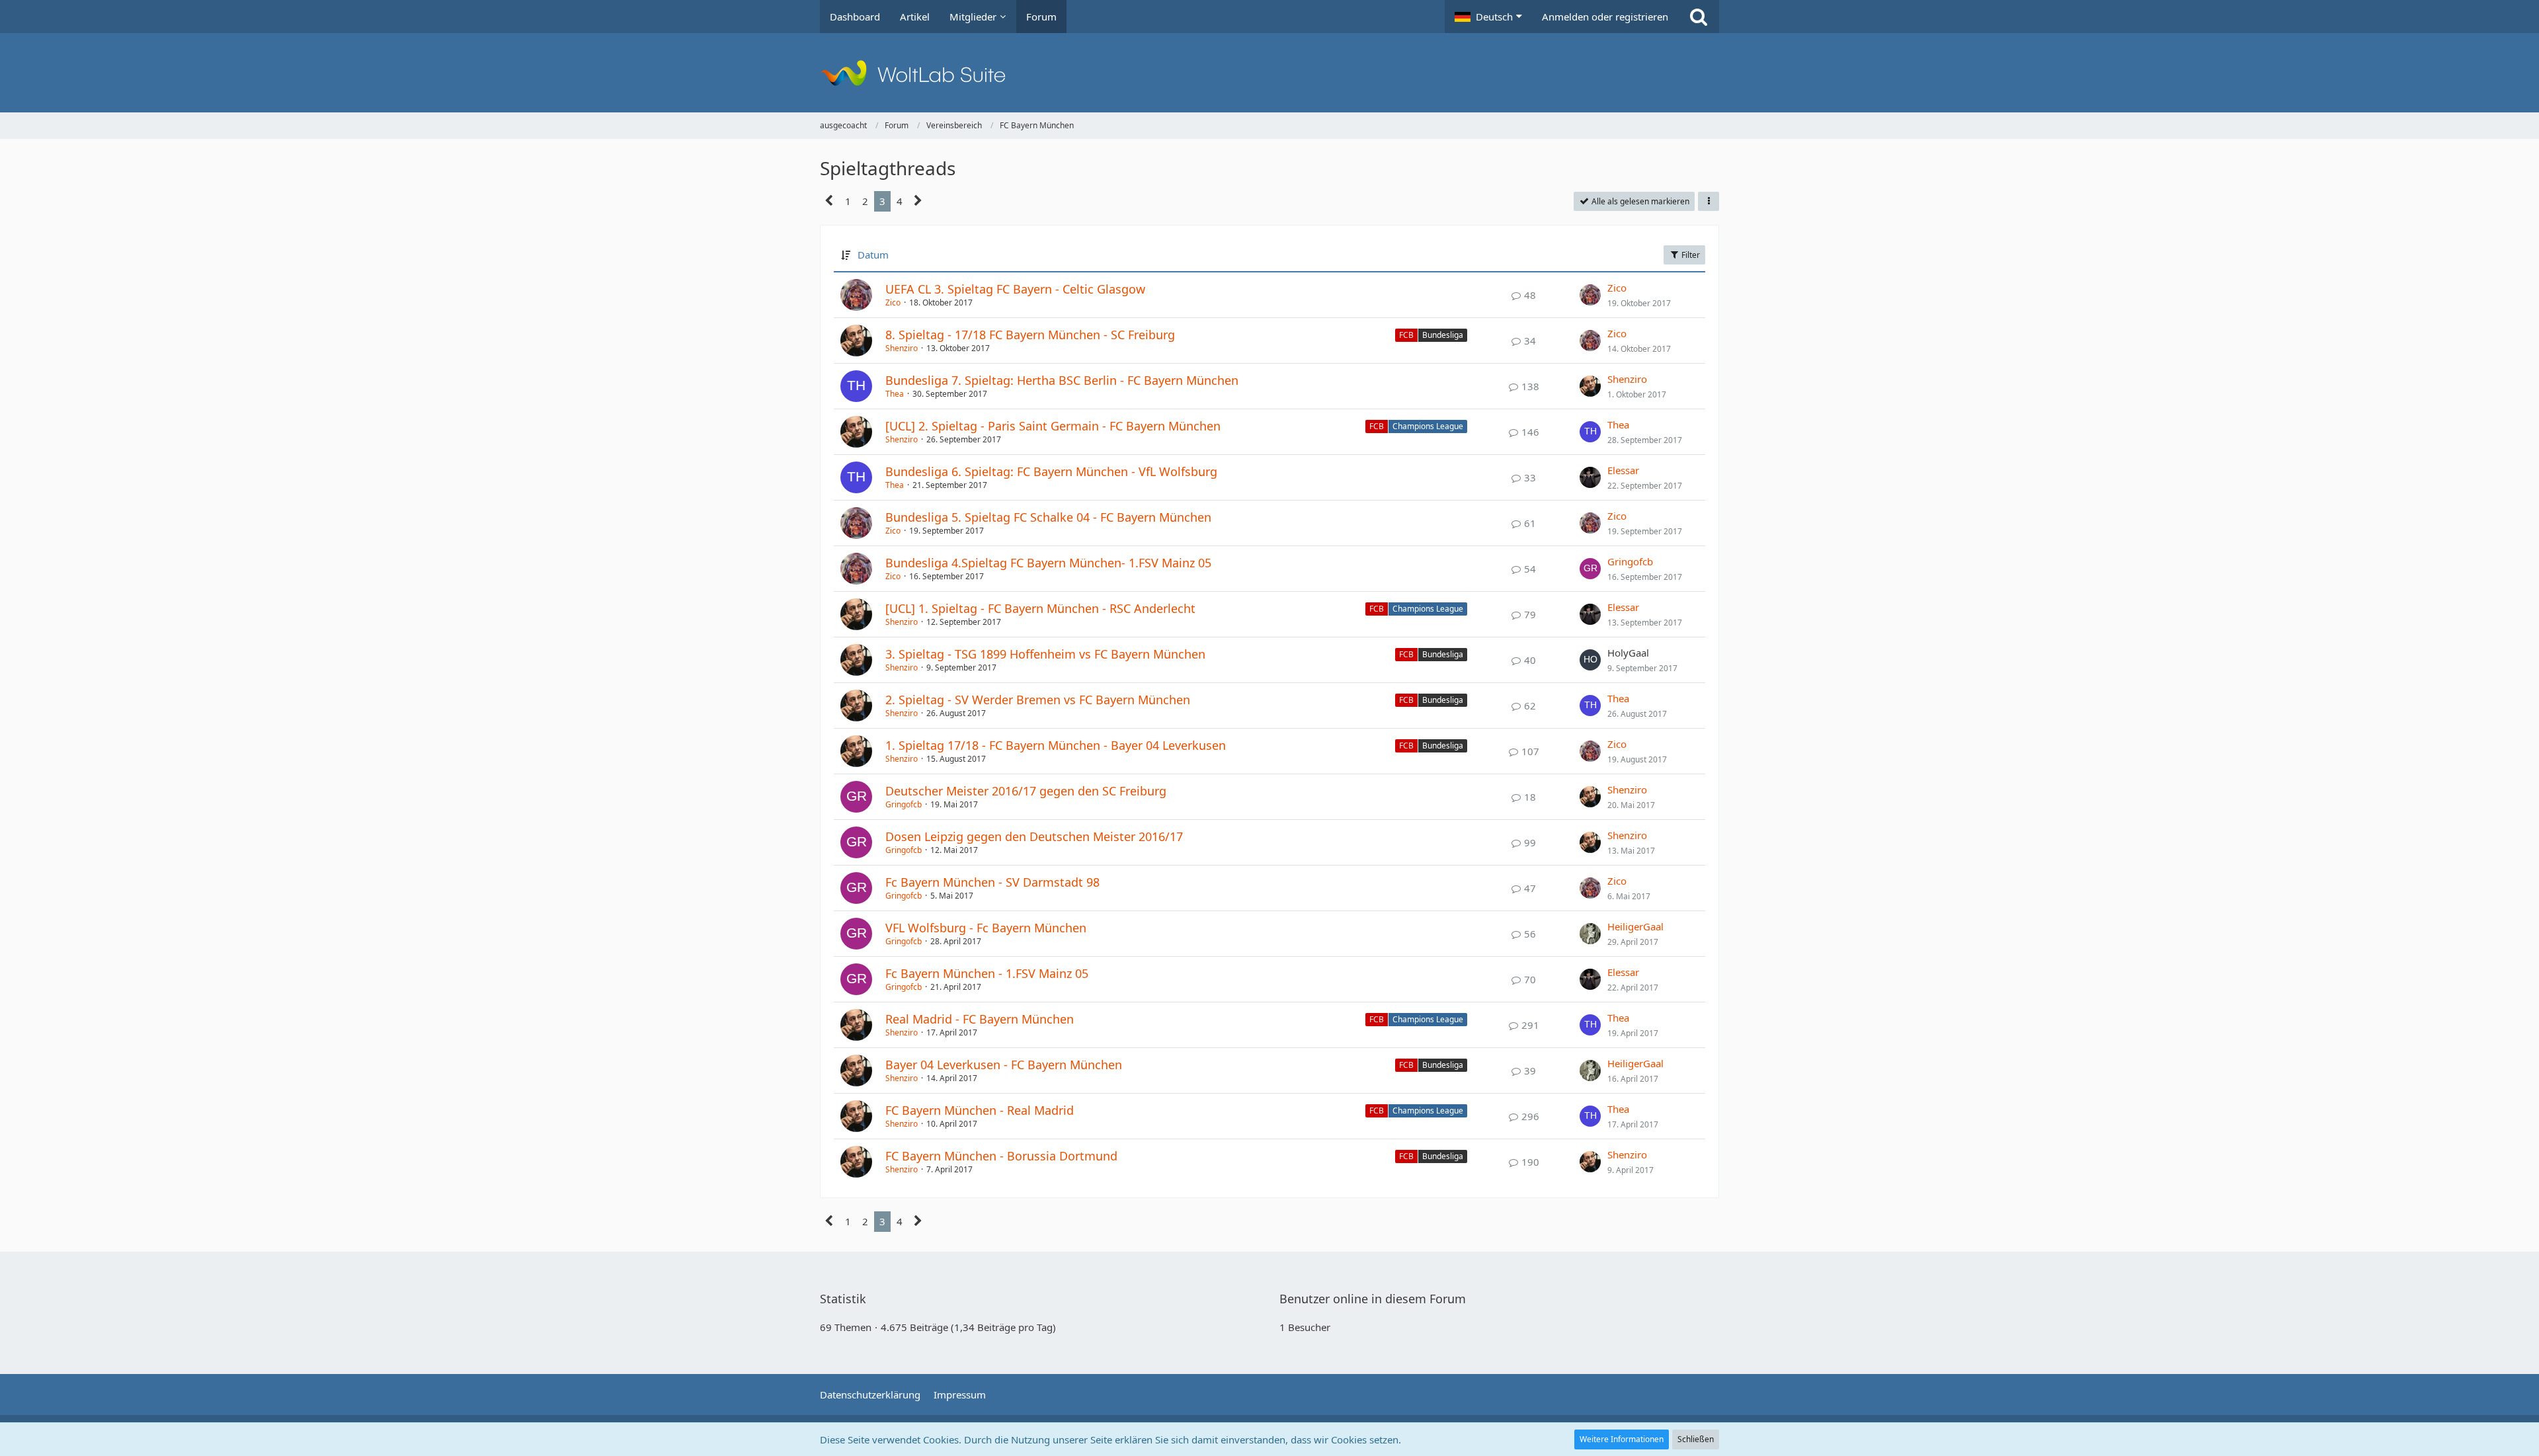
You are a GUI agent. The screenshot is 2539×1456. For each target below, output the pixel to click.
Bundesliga (1443, 335)
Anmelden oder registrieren (1605, 17)
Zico (893, 303)
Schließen (1696, 1439)
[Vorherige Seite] (829, 201)
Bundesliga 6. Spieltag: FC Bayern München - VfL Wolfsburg (1051, 471)
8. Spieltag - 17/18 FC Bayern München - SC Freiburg (1030, 335)
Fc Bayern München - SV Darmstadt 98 (992, 882)
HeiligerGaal (1635, 926)
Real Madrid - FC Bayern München (980, 1019)
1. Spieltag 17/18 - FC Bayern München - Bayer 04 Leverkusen (1056, 745)
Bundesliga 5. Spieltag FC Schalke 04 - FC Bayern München (1048, 517)
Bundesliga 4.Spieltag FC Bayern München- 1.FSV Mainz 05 (1048, 563)
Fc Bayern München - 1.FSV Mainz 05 (987, 973)
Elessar (1623, 470)
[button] (1488, 17)
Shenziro (902, 348)
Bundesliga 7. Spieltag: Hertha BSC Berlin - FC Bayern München (1062, 380)
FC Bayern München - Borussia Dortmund (1001, 1156)
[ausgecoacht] (1269, 73)
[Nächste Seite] (918, 201)
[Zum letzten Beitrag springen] (1590, 295)
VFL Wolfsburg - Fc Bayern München (986, 928)
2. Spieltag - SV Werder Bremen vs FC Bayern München (1038, 700)
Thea (895, 394)
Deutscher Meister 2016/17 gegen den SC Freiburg (1026, 791)
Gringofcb (1630, 561)
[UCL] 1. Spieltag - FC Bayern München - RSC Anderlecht (1040, 608)
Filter (1690, 255)
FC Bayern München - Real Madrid (980, 1110)
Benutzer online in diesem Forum (1373, 1299)
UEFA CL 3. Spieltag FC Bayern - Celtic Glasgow (1015, 289)
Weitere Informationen (1622, 1439)
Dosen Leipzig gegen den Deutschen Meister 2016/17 (1034, 836)
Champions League (1428, 426)
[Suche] (1699, 17)
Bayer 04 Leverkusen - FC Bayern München (1004, 1065)
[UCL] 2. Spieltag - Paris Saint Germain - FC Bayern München (1053, 426)
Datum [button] (873, 255)
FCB (1406, 335)
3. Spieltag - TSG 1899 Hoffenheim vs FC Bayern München (1045, 654)
